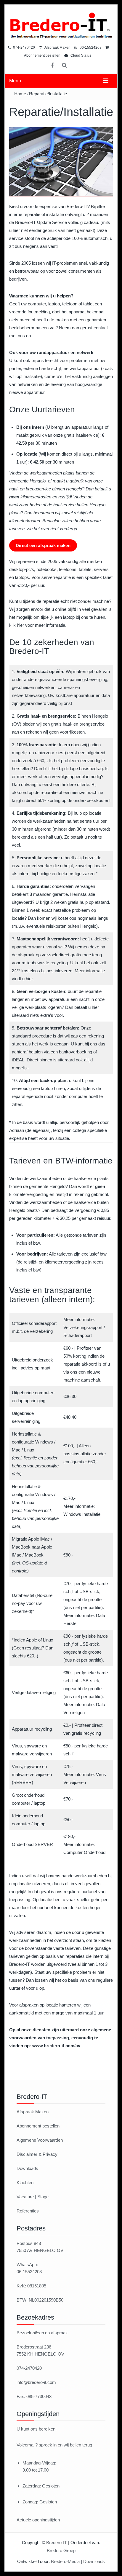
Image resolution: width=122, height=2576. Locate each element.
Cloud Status (80, 55)
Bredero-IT (57, 2543)
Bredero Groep (61, 2550)
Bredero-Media (65, 2561)
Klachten (25, 2183)
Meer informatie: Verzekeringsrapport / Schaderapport (84, 1327)
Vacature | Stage (33, 2197)
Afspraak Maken (57, 48)
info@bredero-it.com (36, 2382)
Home (20, 94)
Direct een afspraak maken (43, 545)
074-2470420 (24, 48)
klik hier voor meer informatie (37, 625)
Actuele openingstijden (38, 2520)
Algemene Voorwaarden (40, 2140)
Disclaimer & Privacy (37, 2154)
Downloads (27, 2168)
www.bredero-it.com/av (56, 2046)
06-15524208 (90, 48)
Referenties (28, 2211)
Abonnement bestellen (38, 2126)
